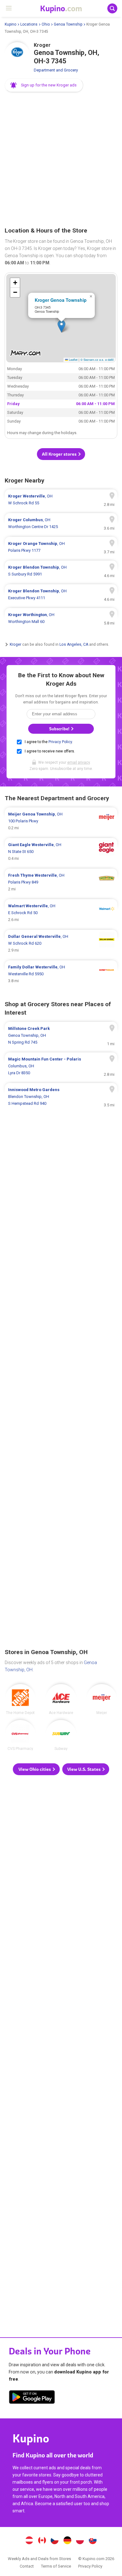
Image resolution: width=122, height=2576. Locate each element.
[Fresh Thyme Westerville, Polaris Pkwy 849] (61, 882)
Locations (29, 24)
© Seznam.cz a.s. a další (97, 360)
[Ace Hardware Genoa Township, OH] (61, 1699)
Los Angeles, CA (74, 644)
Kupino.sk (93, 2541)
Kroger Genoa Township (61, 300)
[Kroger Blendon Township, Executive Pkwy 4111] (61, 595)
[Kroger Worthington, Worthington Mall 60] (61, 618)
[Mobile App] (32, 2398)
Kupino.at (29, 2541)
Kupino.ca (42, 2541)
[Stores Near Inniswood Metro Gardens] (61, 1097)
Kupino (10, 24)
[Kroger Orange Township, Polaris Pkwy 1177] (61, 547)
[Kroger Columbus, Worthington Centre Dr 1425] (61, 523)
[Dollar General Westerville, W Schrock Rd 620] (61, 943)
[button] (44, 85)
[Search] (112, 8)
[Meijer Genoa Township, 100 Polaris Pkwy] (61, 821)
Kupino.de (67, 2541)
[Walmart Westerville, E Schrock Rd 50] (61, 913)
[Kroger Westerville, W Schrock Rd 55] (61, 500)
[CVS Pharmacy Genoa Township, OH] (20, 1735)
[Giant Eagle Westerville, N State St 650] (61, 852)
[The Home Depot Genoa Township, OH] (20, 1699)
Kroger (15, 644)
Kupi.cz (55, 2541)
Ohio (46, 24)
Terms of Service (56, 2566)
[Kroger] (17, 55)
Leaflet (73, 360)
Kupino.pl (80, 2541)
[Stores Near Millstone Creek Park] (61, 1036)
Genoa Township (68, 24)
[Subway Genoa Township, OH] (61, 1735)
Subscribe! (60, 729)
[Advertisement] (61, 160)
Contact (27, 2566)
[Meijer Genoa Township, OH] (102, 1699)
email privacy (79, 762)
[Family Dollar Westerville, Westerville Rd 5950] (61, 974)
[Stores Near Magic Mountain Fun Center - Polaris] (61, 1066)
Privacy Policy (60, 742)
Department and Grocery (56, 70)
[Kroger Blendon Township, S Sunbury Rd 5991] (61, 571)
